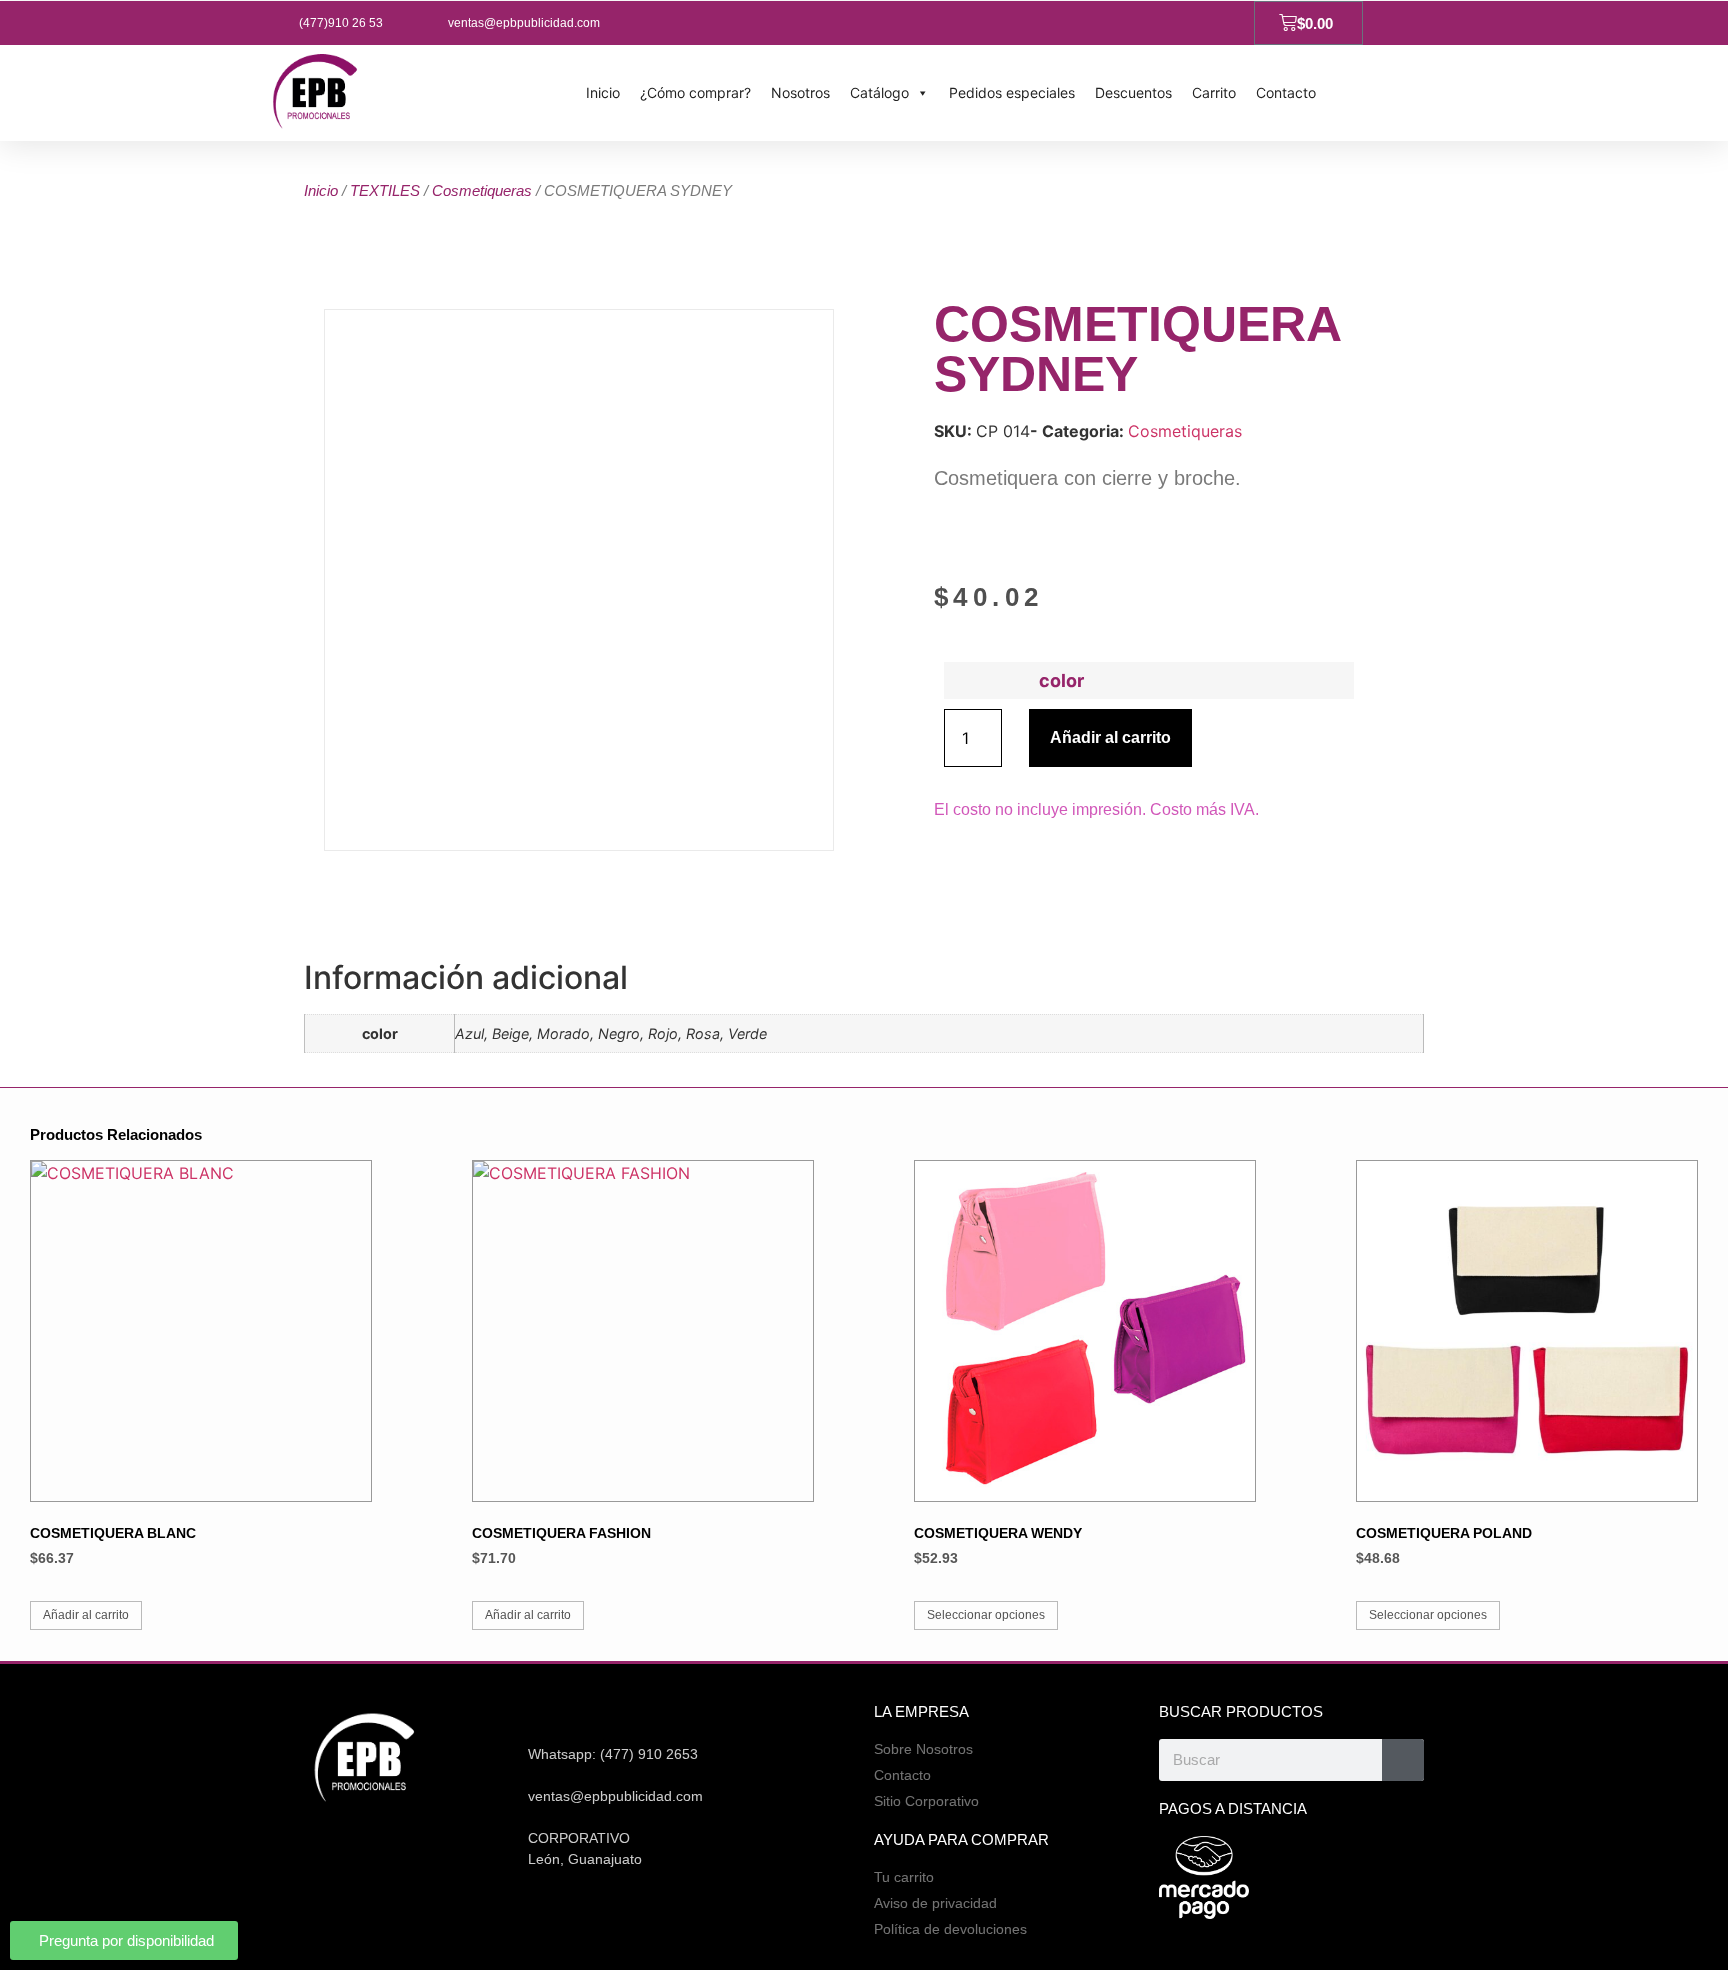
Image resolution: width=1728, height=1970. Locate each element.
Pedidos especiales (1012, 92)
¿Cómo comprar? (695, 92)
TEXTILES (385, 190)
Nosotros (800, 92)
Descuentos (1133, 92)
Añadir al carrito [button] (86, 1615)
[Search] (1403, 1760)
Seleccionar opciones (986, 1615)
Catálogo (879, 92)
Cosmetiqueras (482, 190)
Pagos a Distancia (1233, 1808)
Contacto (1286, 92)
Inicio (603, 92)
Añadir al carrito (1110, 737)
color (1061, 681)
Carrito (1214, 92)
